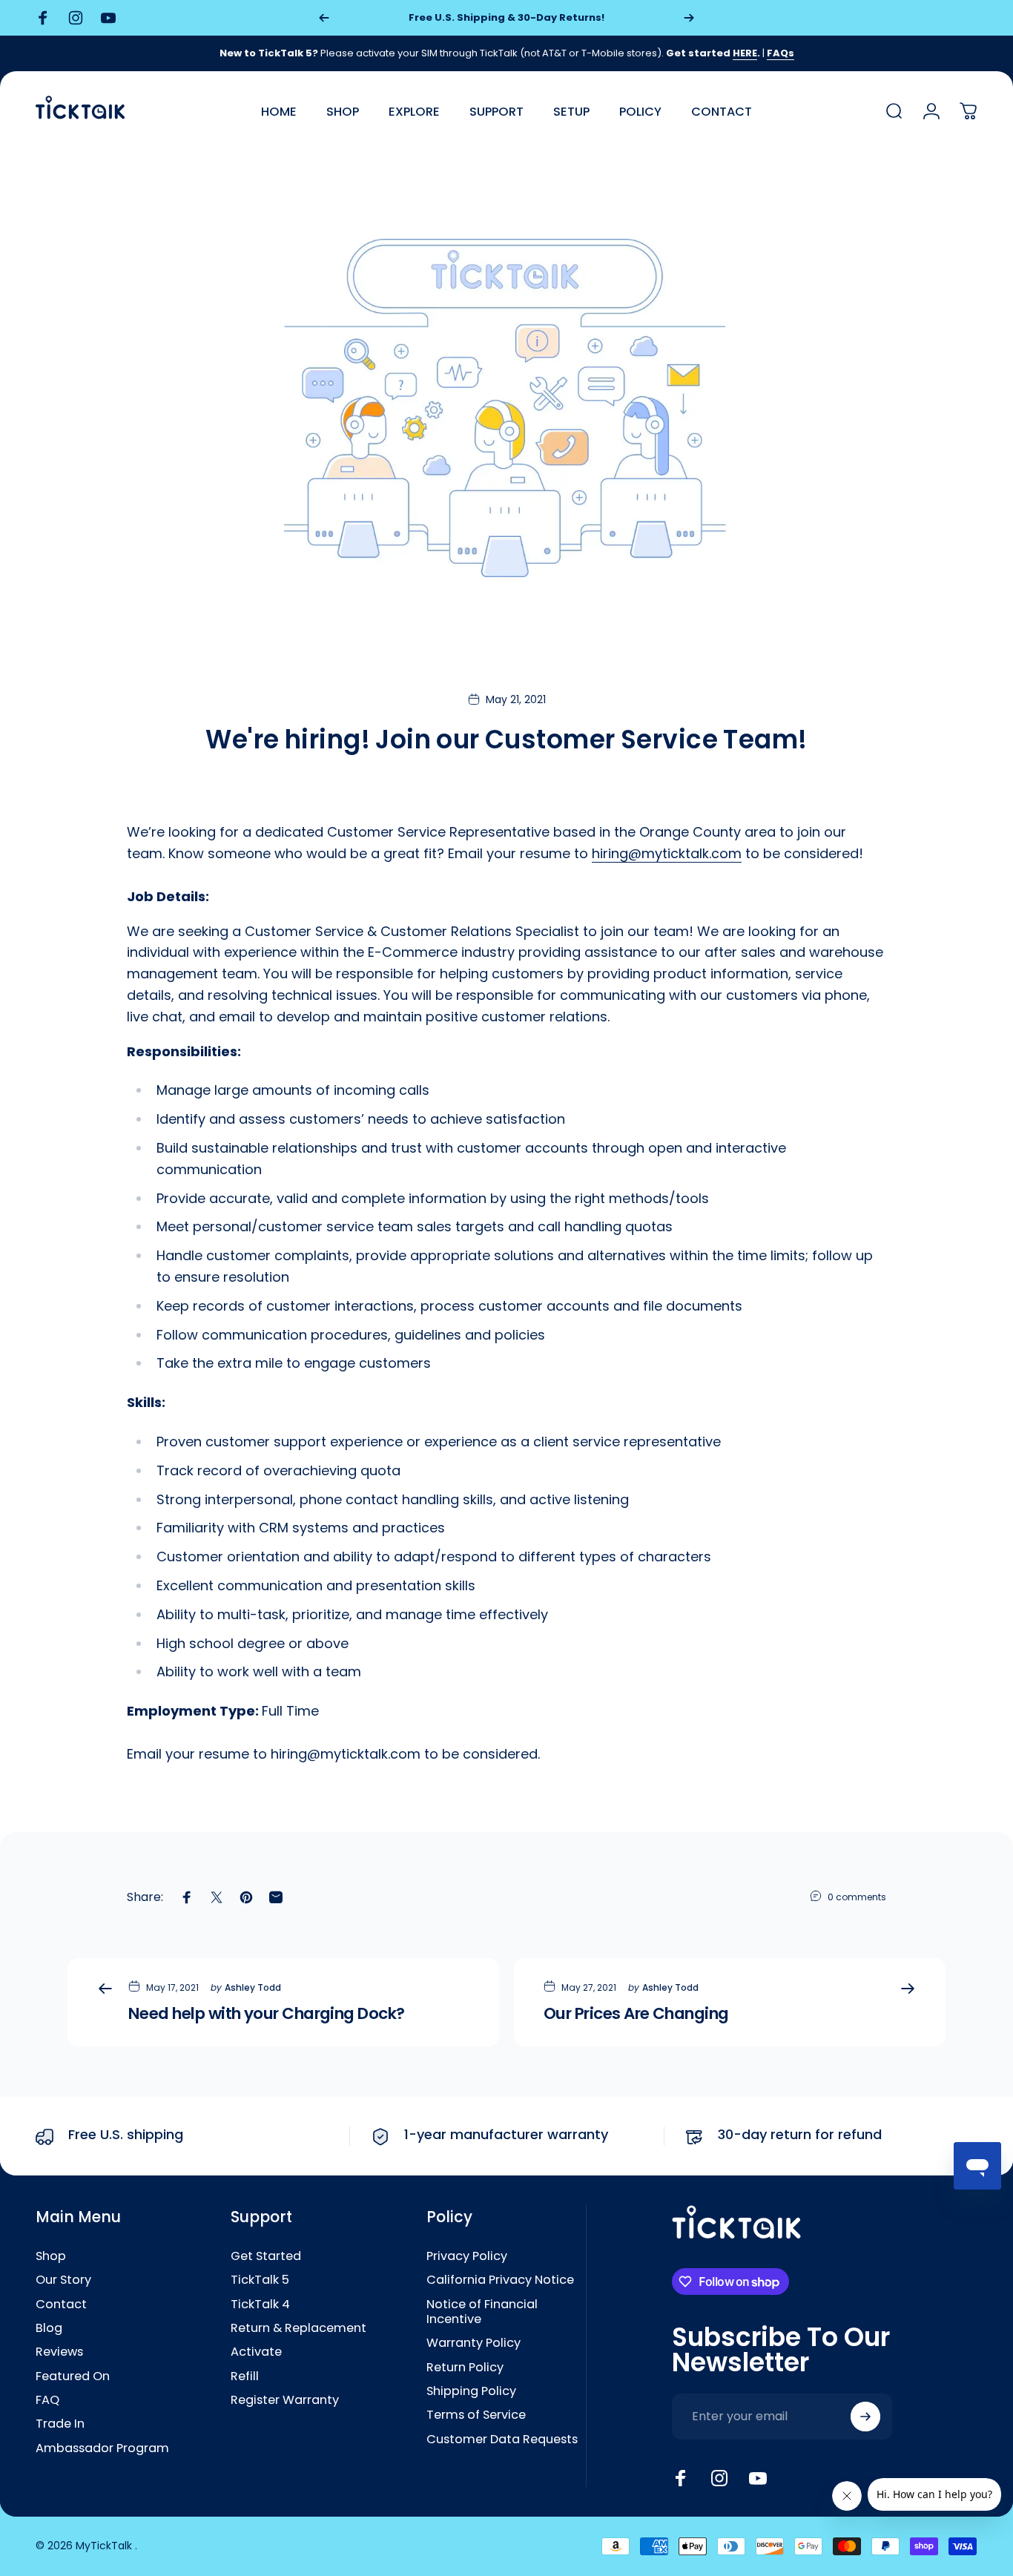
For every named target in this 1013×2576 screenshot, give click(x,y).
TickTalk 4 (260, 2305)
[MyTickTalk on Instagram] (719, 2478)
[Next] (689, 18)
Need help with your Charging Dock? (267, 2013)
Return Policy (465, 2368)
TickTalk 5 (260, 2280)
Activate (256, 2352)
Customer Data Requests (502, 2440)
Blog (49, 2328)
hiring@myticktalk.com (667, 853)
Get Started (266, 2256)
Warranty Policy (473, 2343)
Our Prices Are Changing (636, 2013)
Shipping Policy (471, 2391)
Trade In (60, 2424)
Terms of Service (476, 2415)
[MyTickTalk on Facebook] (681, 2478)
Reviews (59, 2352)
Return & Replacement (298, 2328)
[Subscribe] (865, 2417)
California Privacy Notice (500, 2280)
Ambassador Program (102, 2448)
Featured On (73, 2376)
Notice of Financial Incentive (482, 2312)
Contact (61, 2305)
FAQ (47, 2400)
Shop (51, 2256)
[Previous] (324, 18)
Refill (245, 2376)
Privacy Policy (467, 2256)
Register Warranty (285, 2400)
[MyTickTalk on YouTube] (758, 2478)
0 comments (857, 1897)
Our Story (63, 2280)
